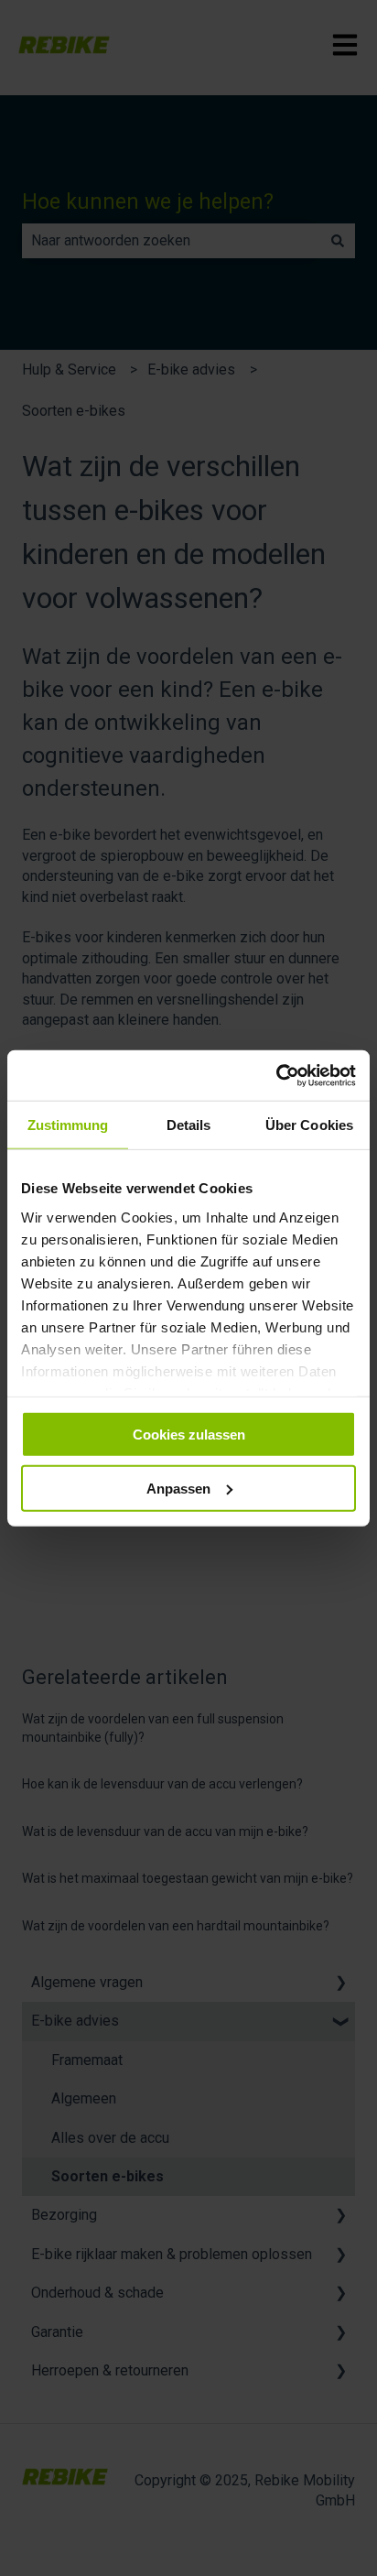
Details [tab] (189, 1125)
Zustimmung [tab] (68, 1125)
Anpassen (178, 1489)
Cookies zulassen (189, 1435)
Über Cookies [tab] (309, 1125)
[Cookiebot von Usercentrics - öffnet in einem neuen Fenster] (276, 1075)
